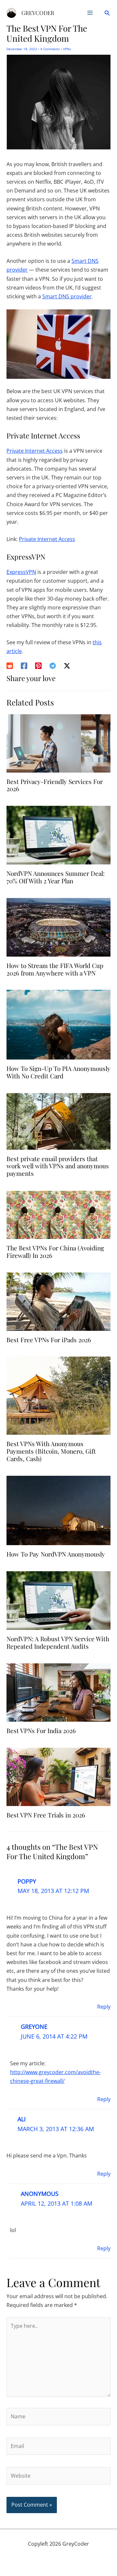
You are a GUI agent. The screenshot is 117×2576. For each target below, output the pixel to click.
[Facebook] (24, 666)
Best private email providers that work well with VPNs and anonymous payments (58, 1166)
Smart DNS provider (67, 296)
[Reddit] (10, 666)
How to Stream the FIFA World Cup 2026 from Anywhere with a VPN (55, 969)
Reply (104, 2007)
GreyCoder (38, 13)
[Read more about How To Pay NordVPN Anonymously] (58, 1510)
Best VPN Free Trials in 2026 (46, 1815)
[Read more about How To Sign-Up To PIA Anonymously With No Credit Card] (58, 1024)
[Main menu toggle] (90, 13)
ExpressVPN (21, 572)
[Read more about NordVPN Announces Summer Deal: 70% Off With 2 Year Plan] (58, 834)
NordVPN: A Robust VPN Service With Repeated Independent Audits (58, 1642)
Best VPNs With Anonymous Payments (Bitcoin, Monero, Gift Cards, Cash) (51, 1451)
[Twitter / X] (67, 666)
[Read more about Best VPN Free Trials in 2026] (58, 1776)
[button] (107, 13)
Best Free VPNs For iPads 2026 (49, 1340)
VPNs (67, 49)
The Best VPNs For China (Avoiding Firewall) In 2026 (55, 1252)
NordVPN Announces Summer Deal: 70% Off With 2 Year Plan (56, 877)
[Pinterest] (38, 666)
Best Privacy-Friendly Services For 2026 (55, 785)
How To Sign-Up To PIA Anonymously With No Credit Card (58, 1072)
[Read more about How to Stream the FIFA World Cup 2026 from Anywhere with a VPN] (58, 927)
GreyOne (34, 2027)
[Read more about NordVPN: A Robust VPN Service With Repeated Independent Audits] (58, 1600)
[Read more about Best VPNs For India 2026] (58, 1692)
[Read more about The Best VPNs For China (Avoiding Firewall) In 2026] (58, 1214)
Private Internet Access (35, 451)
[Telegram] (53, 666)
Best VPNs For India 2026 (41, 1730)
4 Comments (50, 49)
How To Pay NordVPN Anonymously (56, 1554)
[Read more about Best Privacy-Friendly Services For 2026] (58, 743)
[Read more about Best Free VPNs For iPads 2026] (58, 1301)
